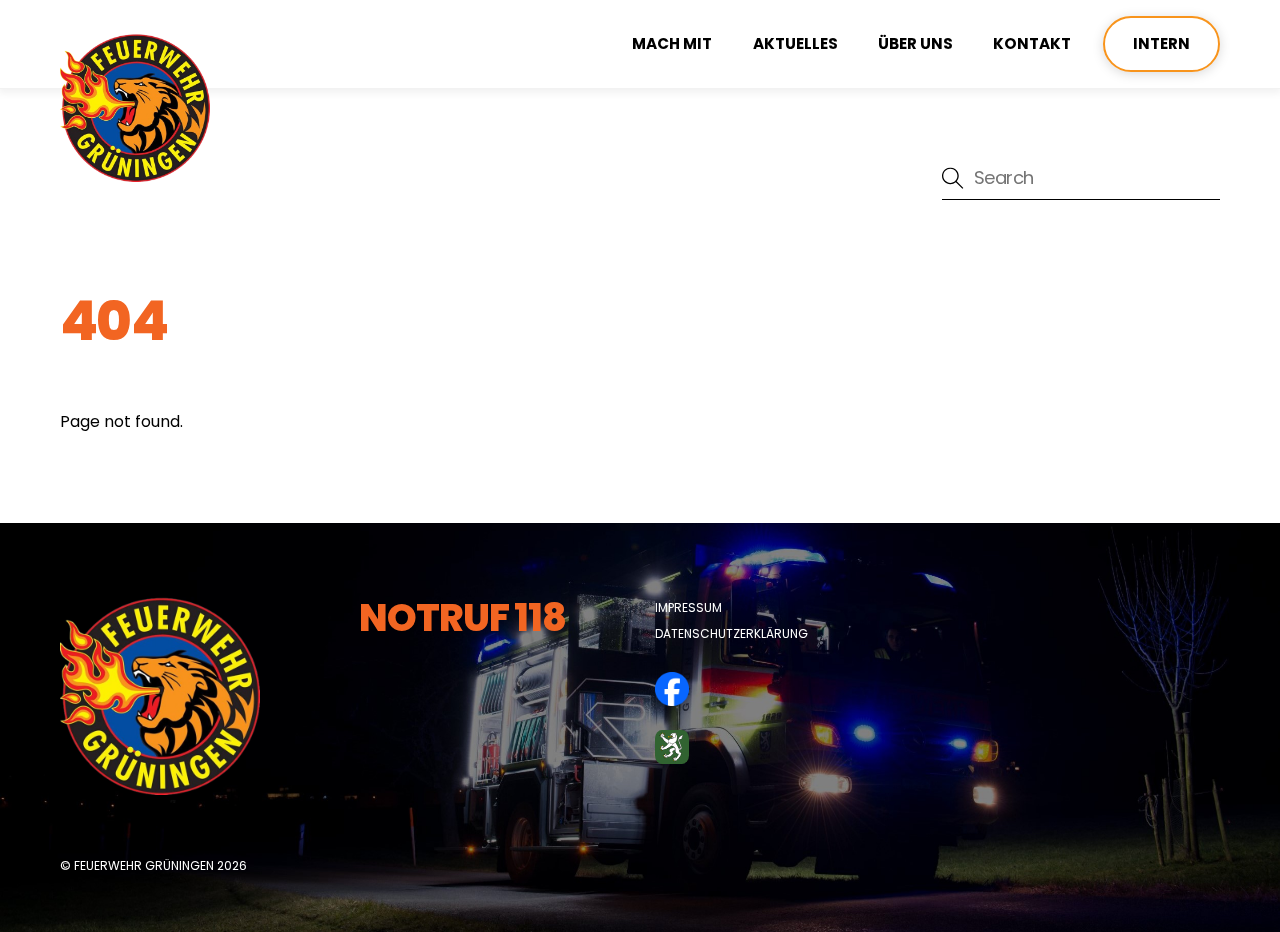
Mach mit (672, 43)
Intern (1161, 43)
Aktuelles (795, 43)
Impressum (688, 607)
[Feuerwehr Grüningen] (135, 173)
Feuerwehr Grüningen (144, 865)
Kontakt (1032, 43)
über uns (915, 43)
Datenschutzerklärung (731, 633)
